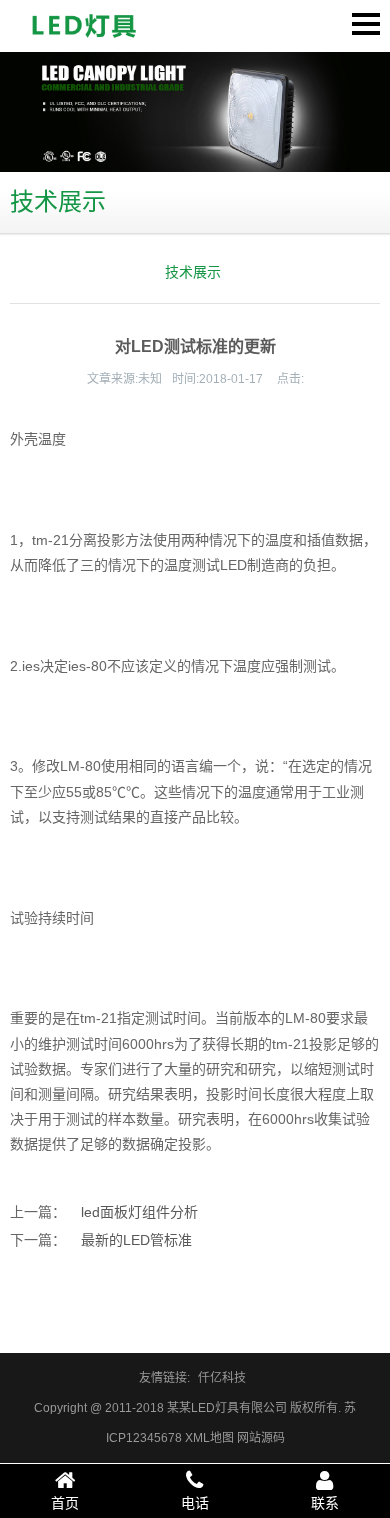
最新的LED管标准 (136, 1240)
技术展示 (193, 272)
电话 (195, 1503)
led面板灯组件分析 (139, 1212)
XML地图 (209, 1438)
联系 (325, 1503)
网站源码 (261, 1438)
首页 (65, 1503)
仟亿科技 (222, 1378)
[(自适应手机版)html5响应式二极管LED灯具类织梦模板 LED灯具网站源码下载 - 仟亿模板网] (85, 26)
